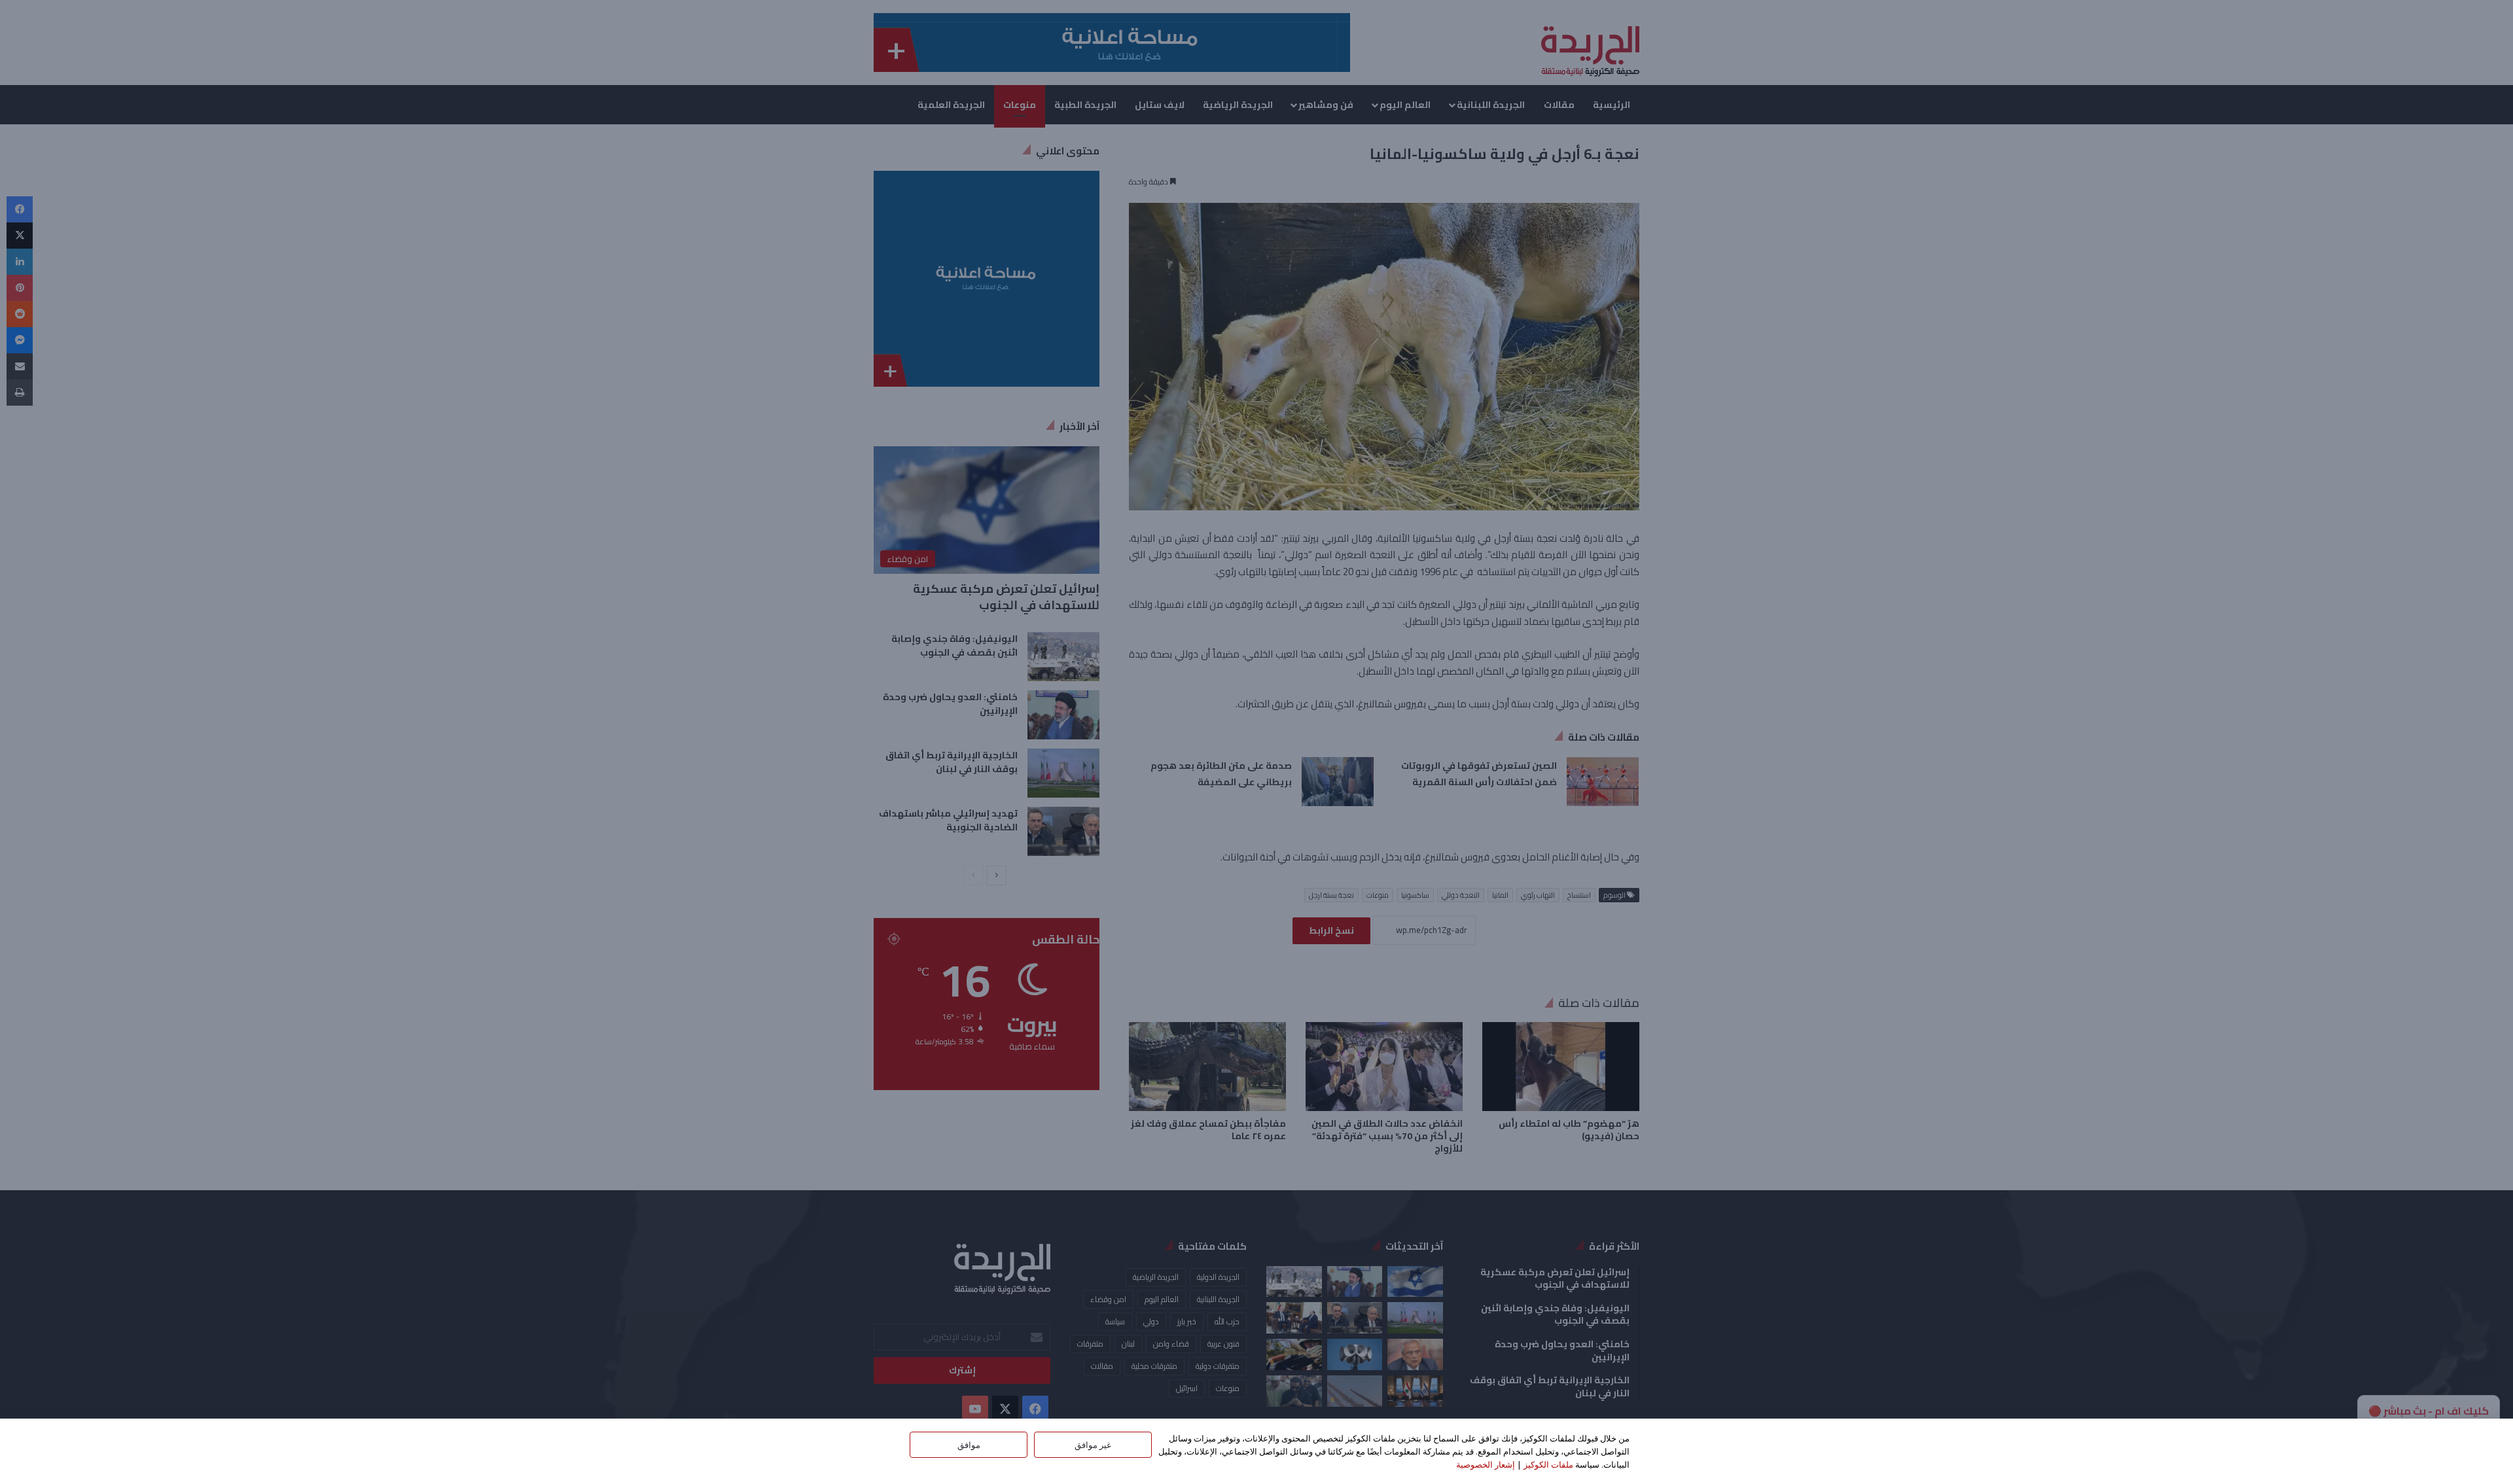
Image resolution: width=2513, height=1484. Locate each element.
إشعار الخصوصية (1486, 1464)
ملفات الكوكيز (1548, 1464)
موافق (969, 1445)
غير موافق (1093, 1445)
